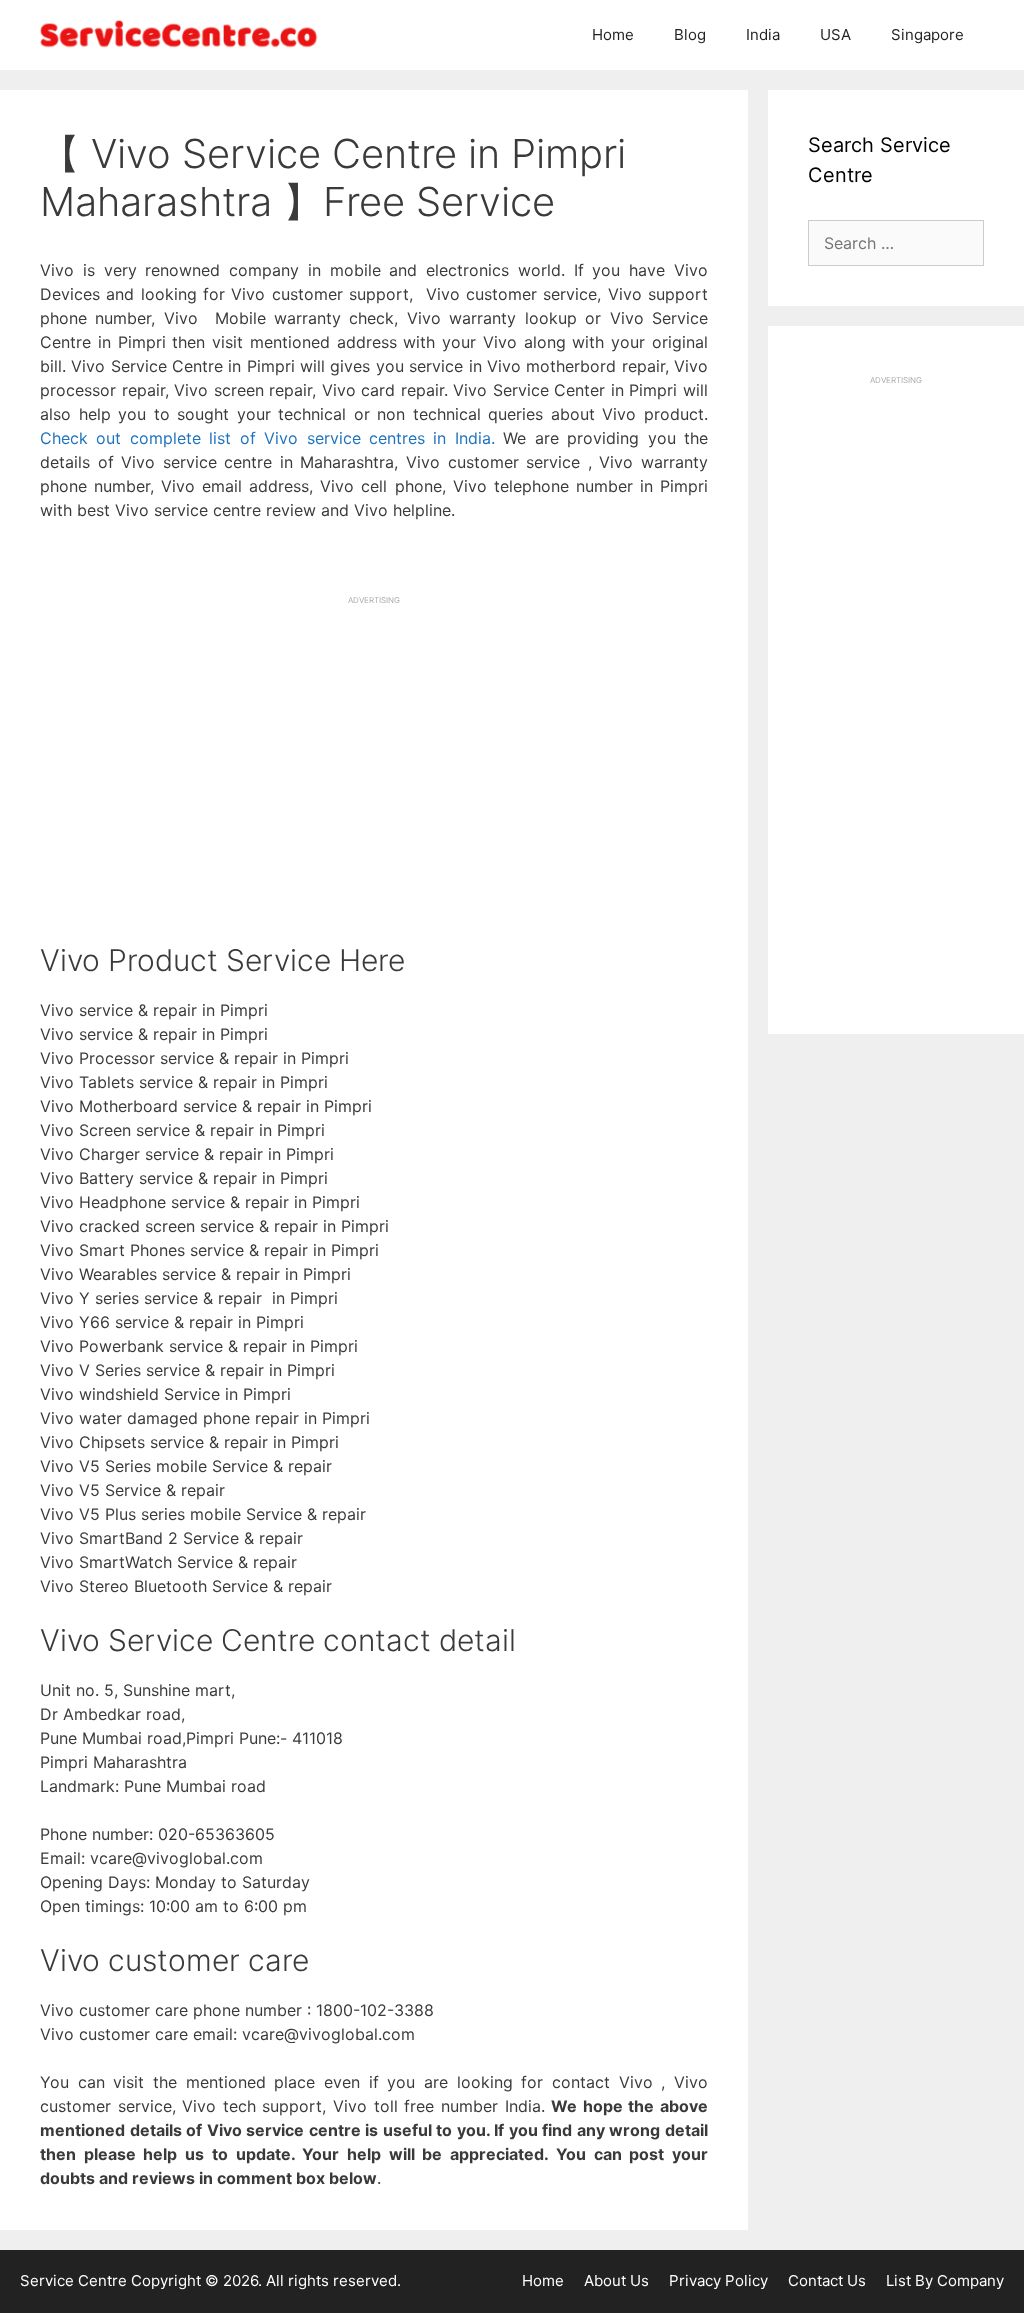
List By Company (945, 2280)
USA (835, 34)
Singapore (927, 34)
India (763, 34)
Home (613, 34)
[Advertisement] (374, 746)
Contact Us (827, 2280)
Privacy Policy (718, 2280)
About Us (616, 2280)
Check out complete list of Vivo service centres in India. (267, 438)
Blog (690, 34)
